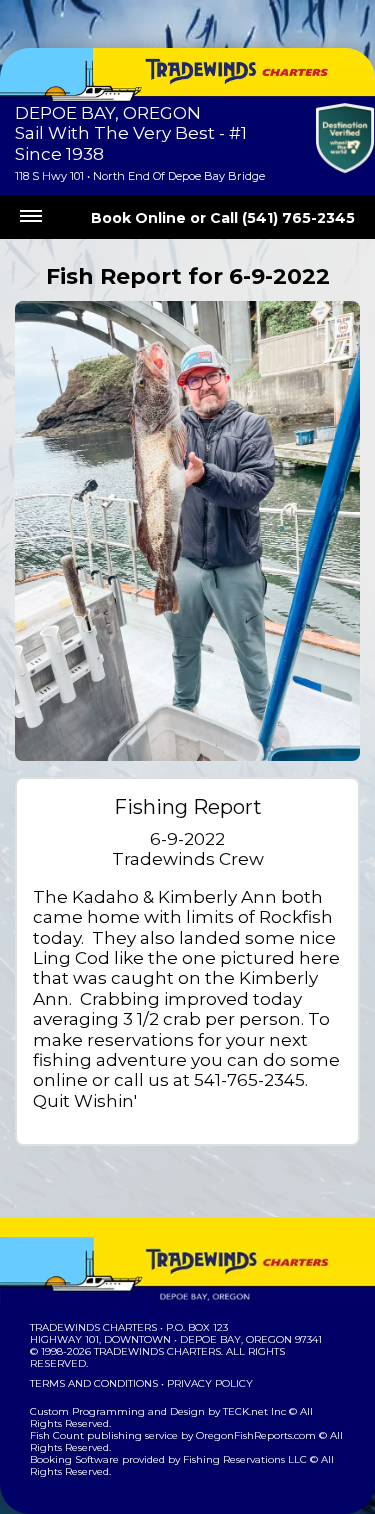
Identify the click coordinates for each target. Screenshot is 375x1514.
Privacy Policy (210, 1383)
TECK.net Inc (254, 1411)
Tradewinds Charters (93, 1327)
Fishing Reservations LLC (245, 1459)
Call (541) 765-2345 (282, 218)
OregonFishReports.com (256, 1435)
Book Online (138, 218)
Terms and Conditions (94, 1383)
